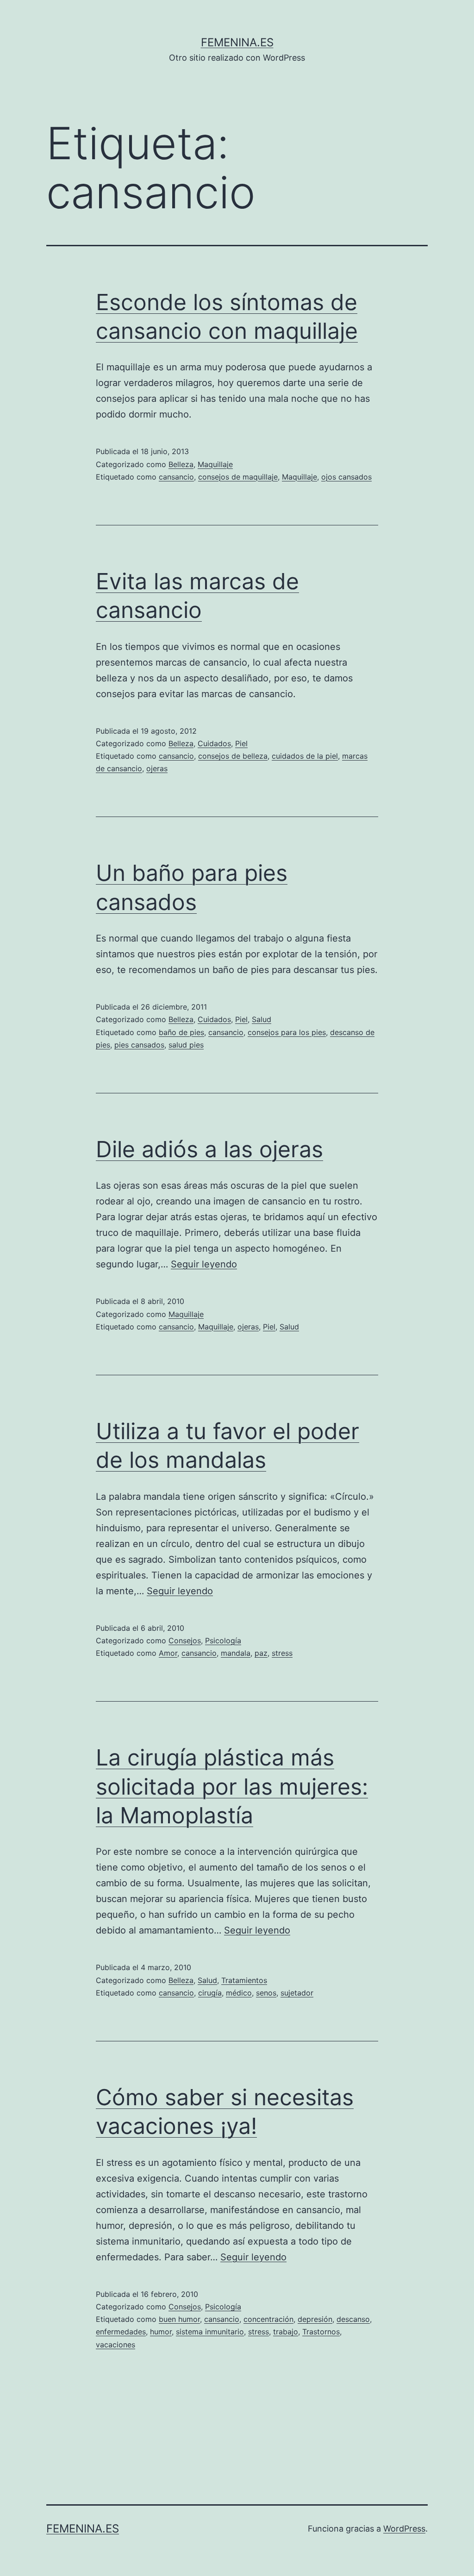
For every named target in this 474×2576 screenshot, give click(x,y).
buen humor (179, 2319)
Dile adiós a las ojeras (209, 1149)
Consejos (185, 1640)
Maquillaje (215, 464)
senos (266, 1993)
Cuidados (214, 743)
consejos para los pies (287, 1032)
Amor (168, 1653)
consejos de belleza (233, 756)
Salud (262, 1019)
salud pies (186, 1045)
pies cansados (139, 1045)
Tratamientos (244, 1980)
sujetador (297, 1993)
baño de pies (181, 1032)
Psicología (223, 1640)
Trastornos (321, 2332)
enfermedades (121, 2332)
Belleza (181, 464)
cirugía (210, 1993)
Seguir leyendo (204, 1264)
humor (161, 2332)
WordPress (404, 2529)
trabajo (286, 2332)
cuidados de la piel (305, 756)
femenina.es (237, 42)
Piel (241, 743)
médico (239, 1993)
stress (282, 1653)
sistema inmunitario (210, 2332)
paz (261, 1653)
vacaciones (115, 2345)
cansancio (176, 477)
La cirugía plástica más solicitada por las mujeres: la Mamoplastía (232, 1786)
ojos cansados (346, 477)
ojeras (157, 768)
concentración (268, 2319)
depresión (315, 2319)
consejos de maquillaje (238, 477)
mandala (236, 1653)
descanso (353, 2319)
